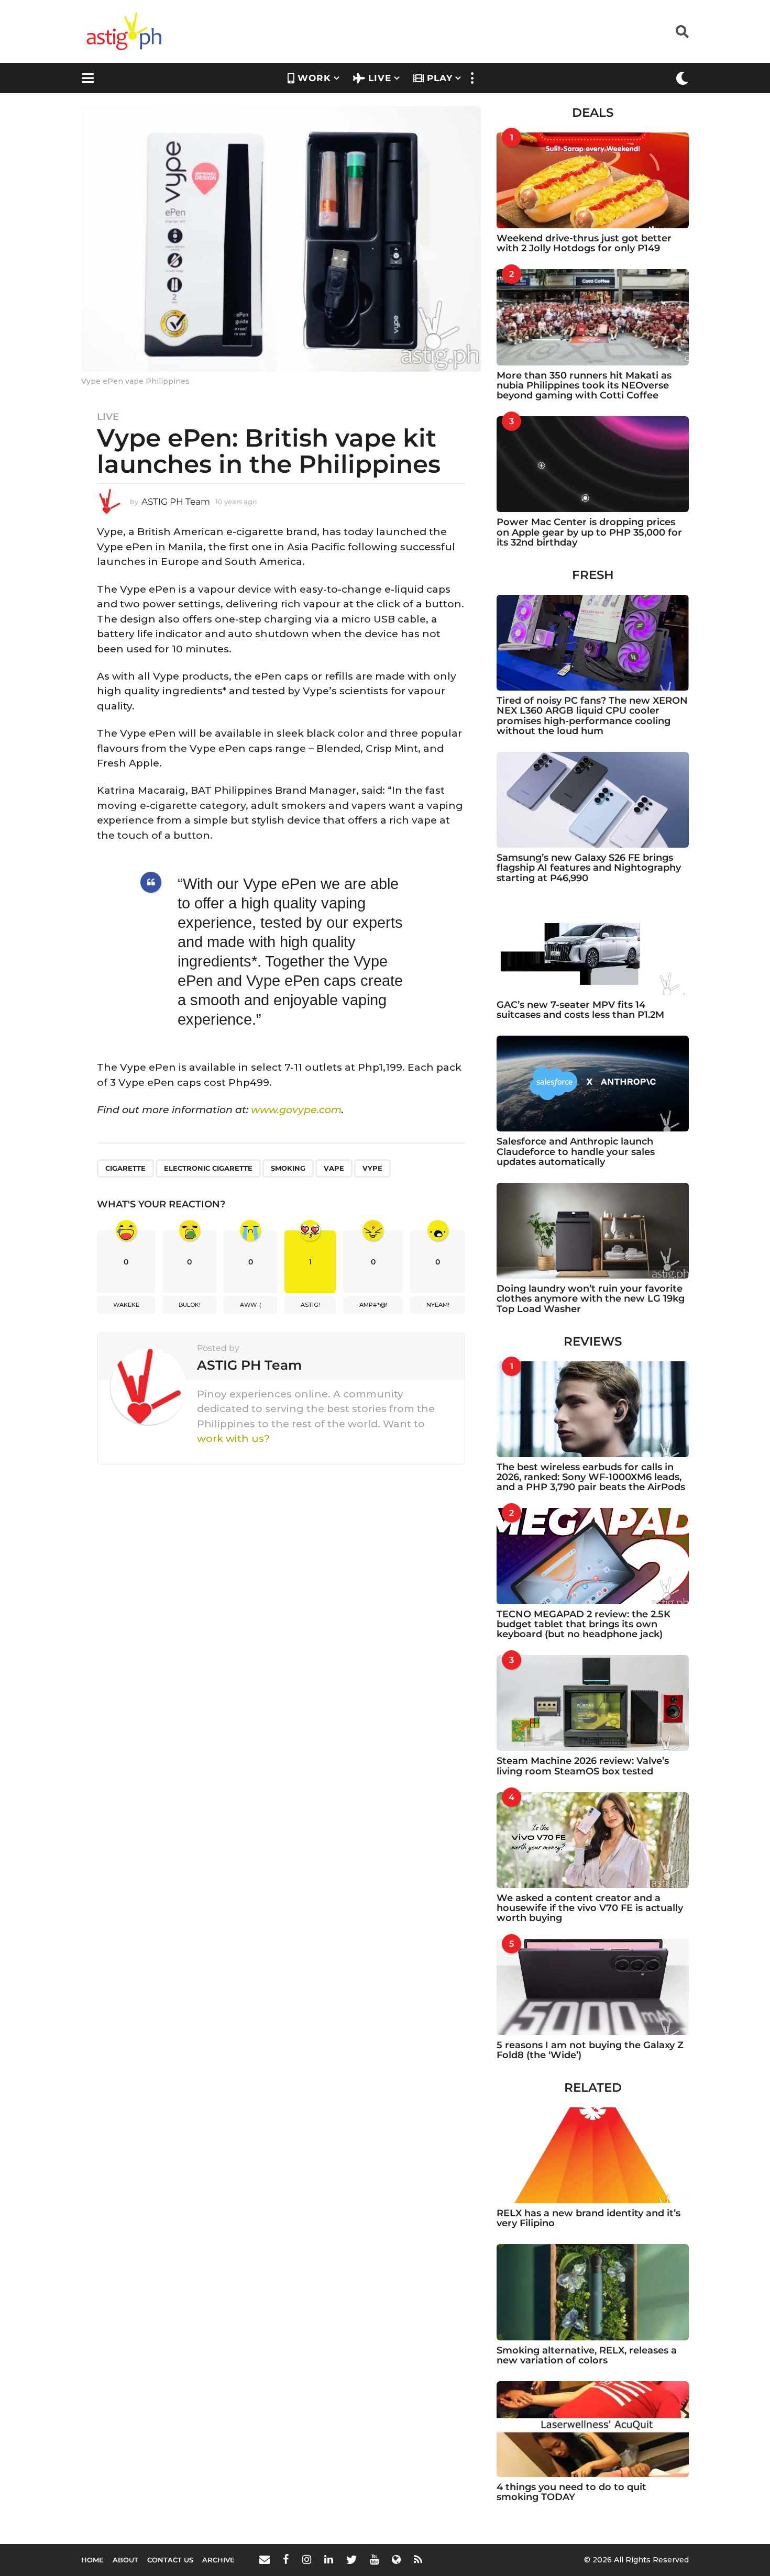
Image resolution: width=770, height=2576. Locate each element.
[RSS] (418, 2559)
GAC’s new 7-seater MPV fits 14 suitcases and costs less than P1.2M (580, 1010)
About (125, 2560)
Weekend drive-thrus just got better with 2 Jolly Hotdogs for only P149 (584, 243)
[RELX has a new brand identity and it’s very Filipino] (593, 2155)
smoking (288, 1168)
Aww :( (251, 1305)
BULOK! (190, 1305)
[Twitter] (351, 2559)
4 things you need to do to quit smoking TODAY (571, 2492)
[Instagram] (307, 2559)
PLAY (440, 78)
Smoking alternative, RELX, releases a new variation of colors (587, 2355)
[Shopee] (396, 2559)
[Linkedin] (329, 2559)
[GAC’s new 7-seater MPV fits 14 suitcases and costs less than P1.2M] (593, 947)
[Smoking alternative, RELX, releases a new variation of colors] (593, 2292)
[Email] (265, 2559)
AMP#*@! (373, 1305)
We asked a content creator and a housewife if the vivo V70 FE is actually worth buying (590, 1908)
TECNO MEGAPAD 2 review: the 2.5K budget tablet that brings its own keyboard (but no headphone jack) (584, 1624)
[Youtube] (374, 2559)
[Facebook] (286, 2559)
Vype (372, 1168)
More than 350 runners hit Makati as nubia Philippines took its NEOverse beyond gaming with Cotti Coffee (584, 386)
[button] (682, 31)
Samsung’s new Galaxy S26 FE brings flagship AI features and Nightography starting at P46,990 (589, 868)
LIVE (380, 78)
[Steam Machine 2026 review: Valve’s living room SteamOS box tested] (593, 1703)
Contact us (170, 2560)
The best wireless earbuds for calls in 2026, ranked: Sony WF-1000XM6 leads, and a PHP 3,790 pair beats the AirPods (591, 1477)
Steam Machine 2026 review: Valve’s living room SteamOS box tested (583, 1766)
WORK (314, 78)
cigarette (125, 1168)
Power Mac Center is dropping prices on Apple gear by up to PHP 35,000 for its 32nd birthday (589, 532)
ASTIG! (310, 1305)
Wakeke (126, 1305)
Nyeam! (438, 1305)
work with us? (233, 1439)
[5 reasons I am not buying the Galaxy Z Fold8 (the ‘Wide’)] (593, 1987)
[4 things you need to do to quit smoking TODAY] (593, 2429)
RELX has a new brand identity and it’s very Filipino (588, 2218)
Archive (218, 2560)
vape (334, 1168)
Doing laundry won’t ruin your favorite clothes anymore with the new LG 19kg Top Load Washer (591, 1299)
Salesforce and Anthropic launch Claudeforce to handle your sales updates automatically (576, 1152)
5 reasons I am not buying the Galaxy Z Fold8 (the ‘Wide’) (590, 2050)
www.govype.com (296, 1110)
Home (92, 2560)
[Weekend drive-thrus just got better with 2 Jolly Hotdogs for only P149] (593, 180)
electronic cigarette (208, 1168)
